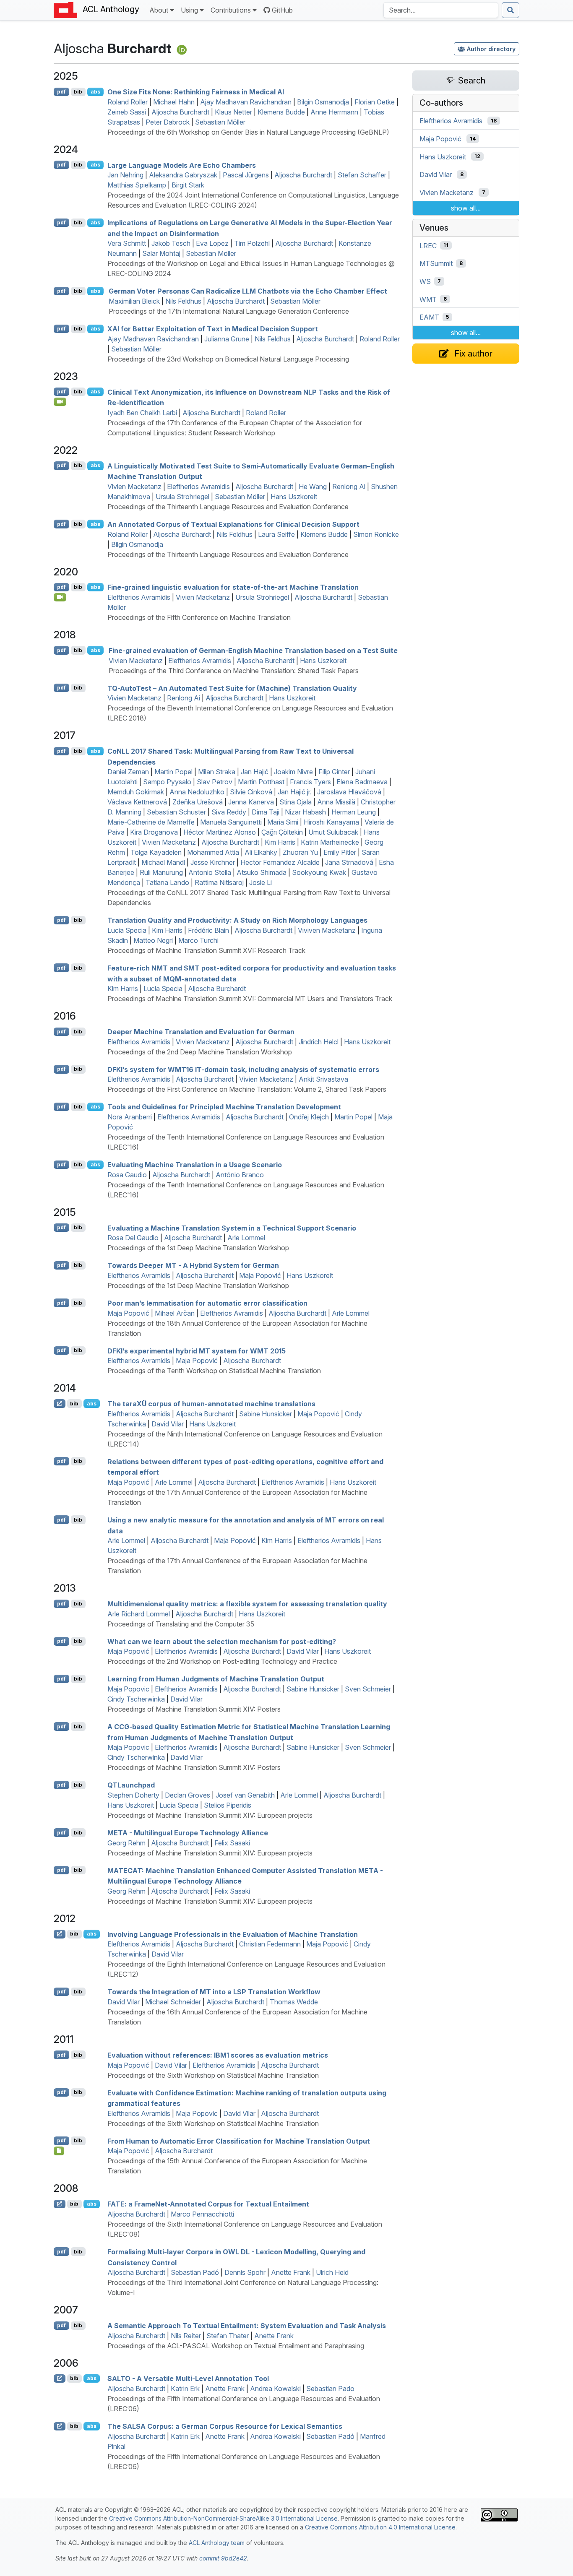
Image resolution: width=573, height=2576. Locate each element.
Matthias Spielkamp (137, 185)
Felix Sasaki (232, 1843)
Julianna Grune (227, 339)
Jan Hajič (255, 772)
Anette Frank (291, 2272)
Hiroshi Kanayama (331, 822)
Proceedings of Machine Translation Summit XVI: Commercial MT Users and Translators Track (250, 999)
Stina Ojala (296, 802)
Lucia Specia (127, 930)
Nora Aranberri (130, 1117)
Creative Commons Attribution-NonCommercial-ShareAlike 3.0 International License (223, 2518)
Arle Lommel (246, 1238)
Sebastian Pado (330, 2389)
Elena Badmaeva (362, 782)
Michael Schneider (173, 2002)
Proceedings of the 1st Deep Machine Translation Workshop (198, 1248)
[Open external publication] (60, 1403)
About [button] (159, 10)
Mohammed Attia (213, 852)
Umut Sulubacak (333, 832)
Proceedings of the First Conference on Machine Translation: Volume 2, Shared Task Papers (247, 1089)
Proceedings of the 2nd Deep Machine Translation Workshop (200, 1052)
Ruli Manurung (161, 872)
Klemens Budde (281, 112)
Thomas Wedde (294, 2002)
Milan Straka (217, 772)
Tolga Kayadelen (156, 852)
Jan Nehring (125, 175)
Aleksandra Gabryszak (183, 175)
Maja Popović (260, 1275)
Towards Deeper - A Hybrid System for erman (193, 1265)
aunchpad (131, 1785)
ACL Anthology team (217, 2543)
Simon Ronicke (376, 534)
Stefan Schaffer (362, 175)
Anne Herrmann (334, 112)
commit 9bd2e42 (223, 2558)
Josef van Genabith (245, 1795)
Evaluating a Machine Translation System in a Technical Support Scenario (232, 1228)
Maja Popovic (128, 1689)
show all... (466, 208)
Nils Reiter (186, 2336)
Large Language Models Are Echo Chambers (182, 165)
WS (425, 281)
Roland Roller (128, 102)
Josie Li (260, 882)
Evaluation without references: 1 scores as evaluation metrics (218, 2055)
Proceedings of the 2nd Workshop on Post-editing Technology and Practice (222, 1661)
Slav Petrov (215, 782)
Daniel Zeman (128, 772)
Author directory (491, 49)
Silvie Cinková (251, 792)
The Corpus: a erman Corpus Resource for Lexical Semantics (225, 2426)
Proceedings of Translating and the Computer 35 (181, 1624)
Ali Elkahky (261, 852)
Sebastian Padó (195, 2272)
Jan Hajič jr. (295, 792)
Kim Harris (280, 842)
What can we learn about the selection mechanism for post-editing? (222, 1641)
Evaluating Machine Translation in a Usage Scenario (195, 1165)
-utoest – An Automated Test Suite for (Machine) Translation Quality (232, 688)
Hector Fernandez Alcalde (280, 862)
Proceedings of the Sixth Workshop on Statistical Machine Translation (213, 2075)
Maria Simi (283, 822)
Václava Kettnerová (137, 802)
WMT (428, 299)
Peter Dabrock (168, 122)
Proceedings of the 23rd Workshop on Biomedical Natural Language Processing (228, 359)
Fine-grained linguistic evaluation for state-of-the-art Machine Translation (233, 587)
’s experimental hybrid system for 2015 (197, 1350)
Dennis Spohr (245, 2272)
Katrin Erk (185, 2389)
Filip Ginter (334, 772)
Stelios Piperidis (228, 1805)
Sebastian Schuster (176, 812)
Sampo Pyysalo (167, 782)
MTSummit (436, 263)
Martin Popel (173, 772)
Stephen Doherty (133, 1795)
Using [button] (189, 10)
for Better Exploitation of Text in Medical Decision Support (213, 329)
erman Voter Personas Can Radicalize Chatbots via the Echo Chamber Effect (248, 291)
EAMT (429, 317)
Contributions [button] (231, 10)
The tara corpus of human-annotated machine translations (211, 1404)
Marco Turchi (198, 940)
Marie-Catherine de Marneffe (151, 822)
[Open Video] (60, 402)
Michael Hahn (174, 102)
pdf (61, 92)
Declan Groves (188, 1795)
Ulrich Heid (332, 2272)
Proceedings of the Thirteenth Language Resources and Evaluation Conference (228, 507)
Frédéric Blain (208, 930)
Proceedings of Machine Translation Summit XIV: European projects (210, 1815)
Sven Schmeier (368, 1689)
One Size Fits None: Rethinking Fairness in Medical (196, 92)
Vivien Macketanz (134, 487)
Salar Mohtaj (161, 253)
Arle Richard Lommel (139, 1614)
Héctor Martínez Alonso (220, 832)
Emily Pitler (340, 852)
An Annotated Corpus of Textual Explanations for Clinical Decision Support (233, 524)
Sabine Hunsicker (266, 1414)
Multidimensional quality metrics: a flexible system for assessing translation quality (247, 1604)
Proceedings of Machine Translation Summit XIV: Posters (194, 1709)
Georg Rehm (126, 1843)
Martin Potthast (261, 782)
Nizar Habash (305, 812)
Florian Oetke (375, 102)
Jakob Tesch (171, 243)
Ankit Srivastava (323, 1079)
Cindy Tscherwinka (136, 1699)
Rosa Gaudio (127, 1175)
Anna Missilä (336, 802)
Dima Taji (266, 812)
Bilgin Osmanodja (323, 102)
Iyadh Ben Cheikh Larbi (142, 413)
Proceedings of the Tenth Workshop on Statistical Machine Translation (214, 1371)
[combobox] (441, 10)
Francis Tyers (310, 782)
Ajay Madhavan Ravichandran (246, 102)
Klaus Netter (233, 112)
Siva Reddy (229, 812)
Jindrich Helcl (319, 1042)
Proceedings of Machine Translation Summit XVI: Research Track (206, 950)
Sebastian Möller (220, 122)
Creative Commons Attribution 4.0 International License (380, 2527)
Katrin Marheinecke (330, 842)
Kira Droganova (154, 832)
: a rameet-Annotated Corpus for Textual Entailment (208, 2204)
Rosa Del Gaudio (133, 1238)
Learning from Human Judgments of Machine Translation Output (216, 1679)
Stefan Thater (228, 2336)
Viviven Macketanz (327, 930)
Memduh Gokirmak (136, 792)
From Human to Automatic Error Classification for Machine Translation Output (239, 2141)
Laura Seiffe (276, 534)
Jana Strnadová (349, 862)
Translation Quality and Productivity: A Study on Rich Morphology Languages (237, 920)
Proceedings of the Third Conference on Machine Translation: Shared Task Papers (234, 671)
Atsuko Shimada (262, 872)
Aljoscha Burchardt (180, 112)
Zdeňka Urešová (198, 802)
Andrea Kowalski (275, 2389)
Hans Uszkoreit (294, 497)
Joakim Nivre (293, 772)
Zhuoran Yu (300, 852)
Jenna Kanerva (251, 802)
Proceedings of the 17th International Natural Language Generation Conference (229, 311)
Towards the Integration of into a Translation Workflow (214, 1992)
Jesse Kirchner (213, 862)
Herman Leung (354, 812)
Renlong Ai (349, 487)
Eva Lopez (212, 243)
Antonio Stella (210, 872)
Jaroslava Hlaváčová (349, 792)
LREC (428, 245)
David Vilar (168, 1424)
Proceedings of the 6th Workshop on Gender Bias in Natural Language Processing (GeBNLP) (248, 132)
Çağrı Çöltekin (282, 832)
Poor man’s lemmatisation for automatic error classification (207, 1303)
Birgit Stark (188, 185)
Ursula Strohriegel (182, 497)
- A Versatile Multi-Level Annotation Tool (188, 2378)
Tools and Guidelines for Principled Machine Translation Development (224, 1107)
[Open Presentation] (59, 2151)
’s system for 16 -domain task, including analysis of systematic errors (243, 1069)
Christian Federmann (270, 1944)
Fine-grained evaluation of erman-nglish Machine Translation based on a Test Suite (253, 651)
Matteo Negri (153, 940)
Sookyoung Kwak (319, 872)
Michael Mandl (163, 862)
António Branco (240, 1175)
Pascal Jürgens (246, 175)
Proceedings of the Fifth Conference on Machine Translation (199, 617)
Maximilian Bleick (134, 301)
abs (95, 92)
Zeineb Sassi (127, 112)
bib (78, 92)
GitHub (282, 10)
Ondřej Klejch (309, 1117)
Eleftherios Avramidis (198, 487)
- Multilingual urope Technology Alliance (188, 1833)
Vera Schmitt (127, 243)
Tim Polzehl (252, 243)
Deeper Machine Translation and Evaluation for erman (201, 1032)
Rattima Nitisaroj (219, 882)
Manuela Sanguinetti (231, 822)
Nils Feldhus (183, 301)
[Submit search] (510, 10)
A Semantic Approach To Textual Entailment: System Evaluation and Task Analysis (247, 2326)
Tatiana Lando (167, 882)
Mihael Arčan (175, 1313)
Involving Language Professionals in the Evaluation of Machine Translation (233, 1934)
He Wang (313, 487)
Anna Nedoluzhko (197, 792)
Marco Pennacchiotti (202, 2214)
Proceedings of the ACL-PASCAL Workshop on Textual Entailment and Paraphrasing (236, 2346)
